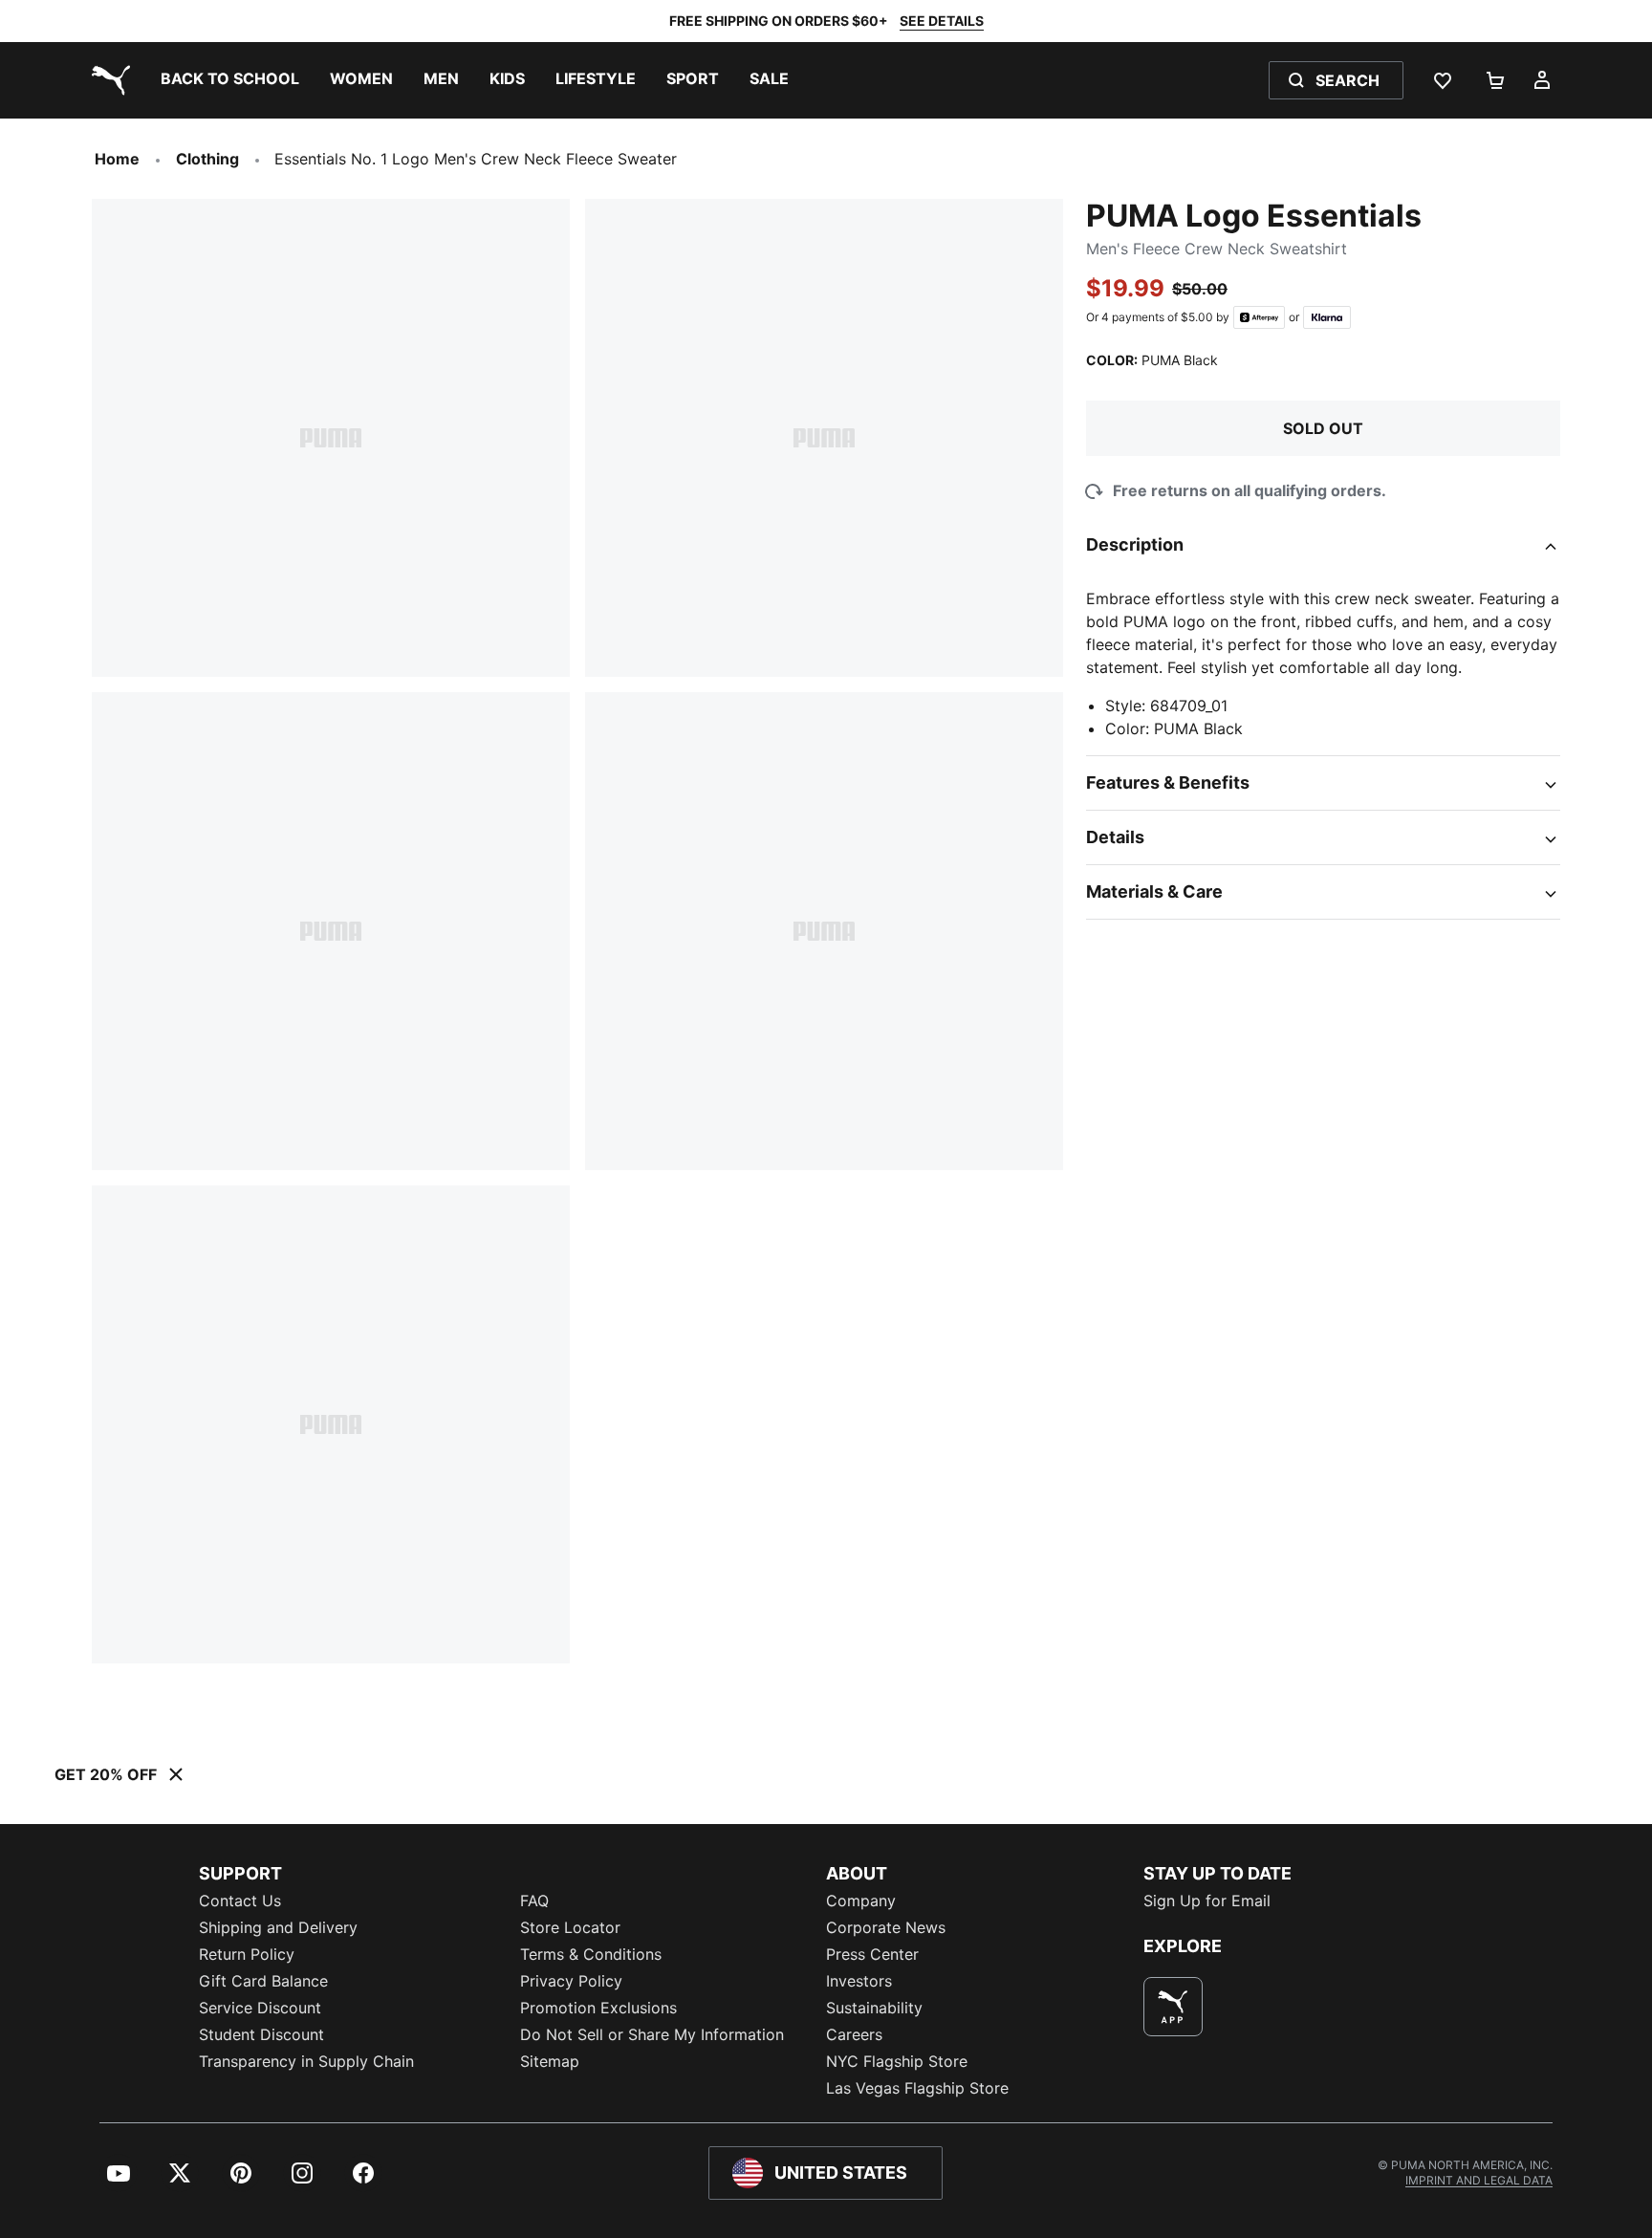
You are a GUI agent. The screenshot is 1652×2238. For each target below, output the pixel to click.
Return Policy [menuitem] (247, 1954)
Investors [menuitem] (859, 1981)
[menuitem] (230, 80)
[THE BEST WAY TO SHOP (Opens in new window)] (1173, 2007)
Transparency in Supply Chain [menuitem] (306, 2061)
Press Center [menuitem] (872, 1954)
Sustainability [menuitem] (874, 2008)
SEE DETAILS (942, 21)
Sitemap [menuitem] (550, 2061)
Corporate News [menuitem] (886, 1927)
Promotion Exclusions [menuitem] (598, 2008)
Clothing (207, 159)
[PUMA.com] (107, 80)
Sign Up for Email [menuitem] (1207, 1901)
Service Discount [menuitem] (260, 2008)
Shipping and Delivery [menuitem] (278, 1927)
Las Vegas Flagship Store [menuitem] (917, 2088)
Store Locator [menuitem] (570, 1927)
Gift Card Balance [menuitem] (263, 1981)
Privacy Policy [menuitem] (571, 1981)
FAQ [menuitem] (534, 1901)
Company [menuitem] (861, 1901)
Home (117, 159)
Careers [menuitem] (854, 2034)
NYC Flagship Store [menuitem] (897, 2061)
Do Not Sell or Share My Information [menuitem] (652, 2034)
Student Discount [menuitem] (261, 2034)
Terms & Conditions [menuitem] (591, 1954)
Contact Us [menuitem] (240, 1901)
